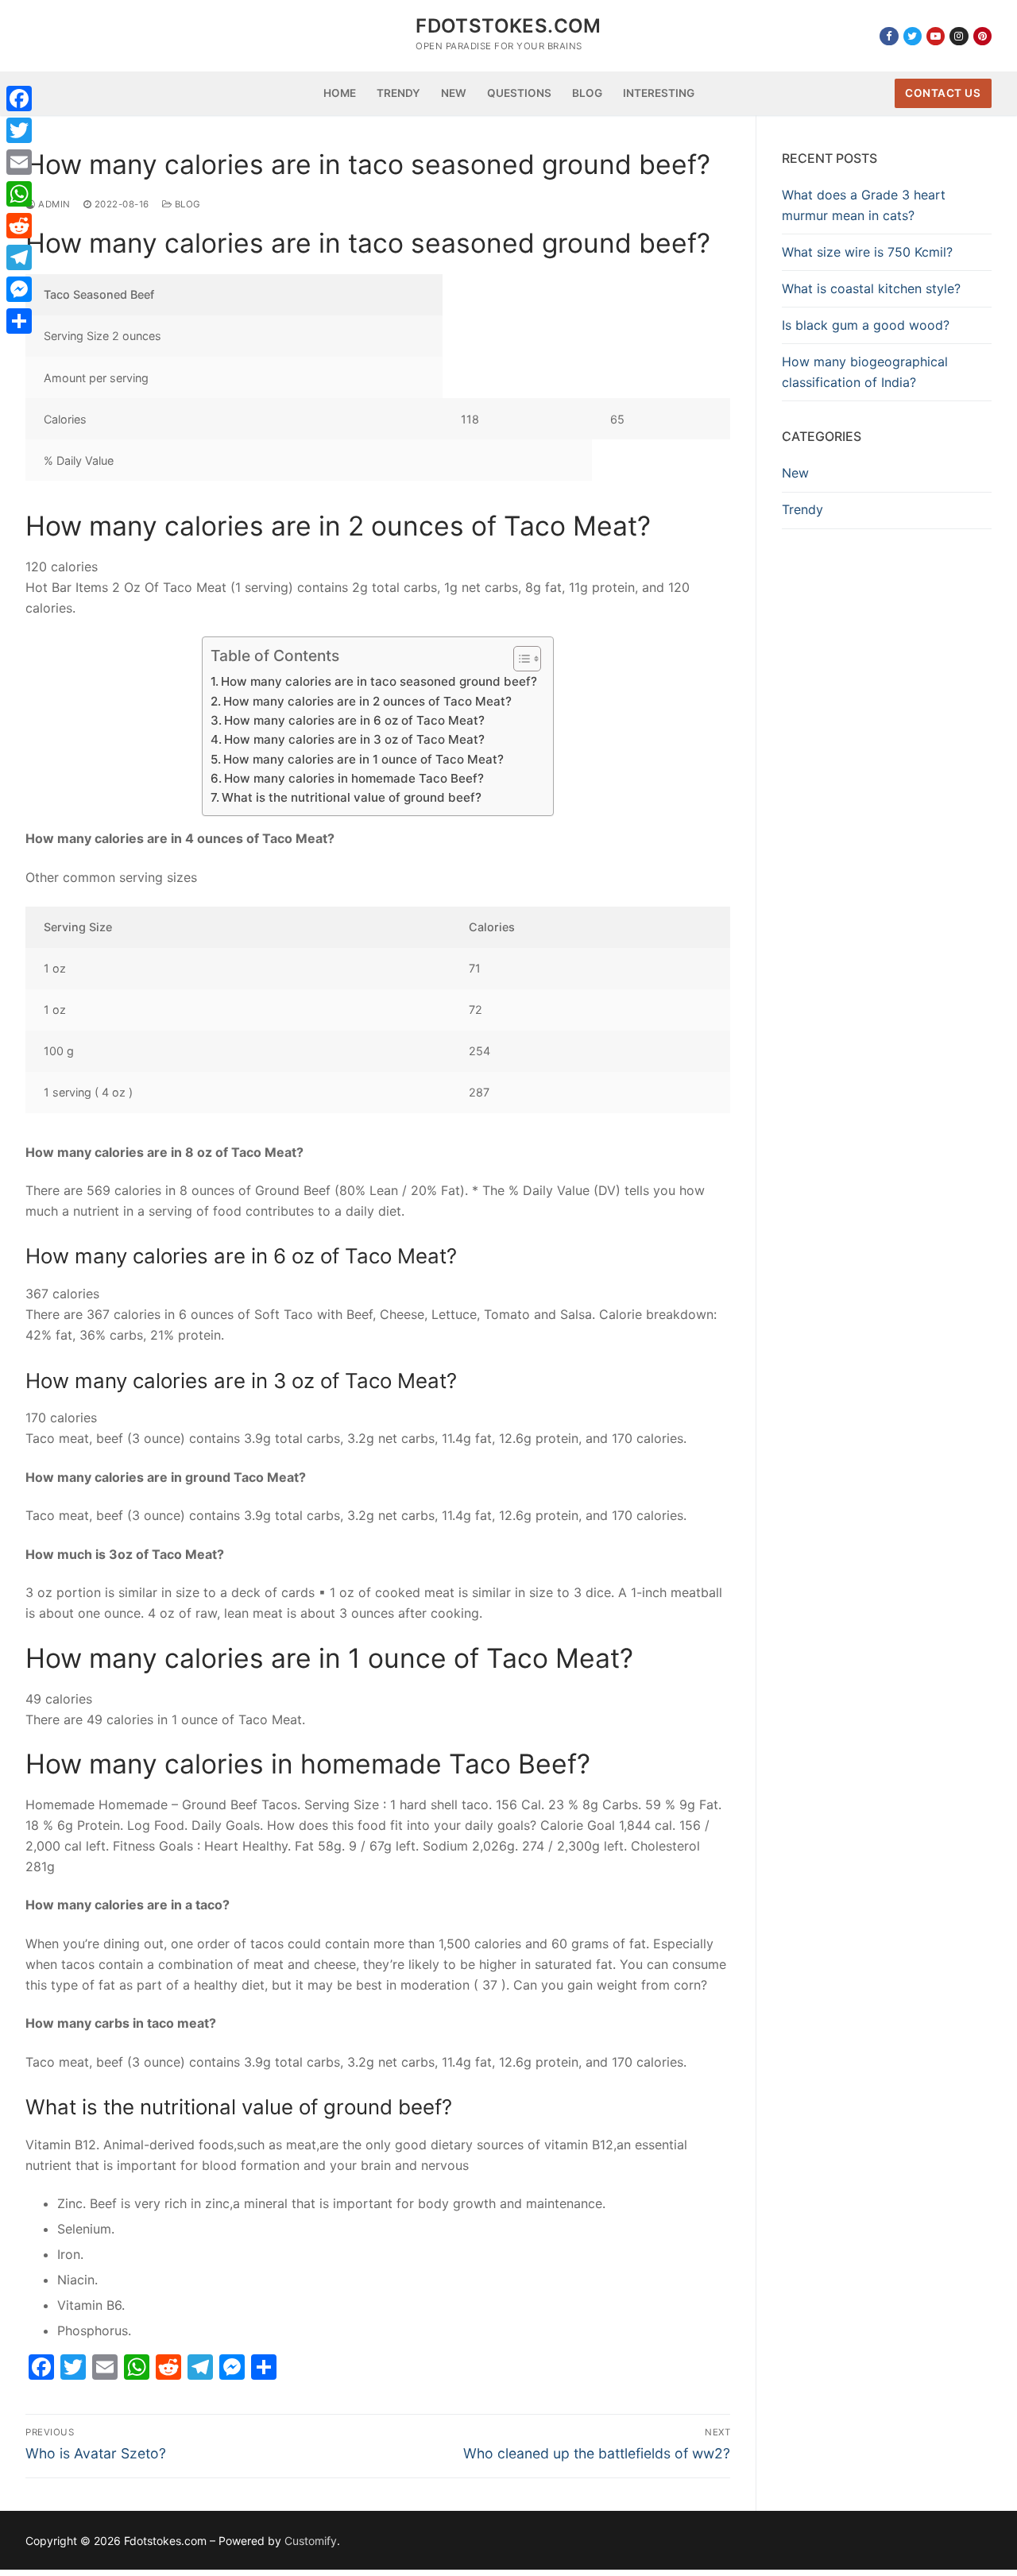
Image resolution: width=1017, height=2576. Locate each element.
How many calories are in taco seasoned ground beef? (379, 681)
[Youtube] (936, 36)
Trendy (802, 509)
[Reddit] (19, 226)
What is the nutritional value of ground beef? (352, 797)
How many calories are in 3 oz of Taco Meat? (354, 739)
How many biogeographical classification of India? (865, 372)
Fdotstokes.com (508, 26)
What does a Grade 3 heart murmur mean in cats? (864, 205)
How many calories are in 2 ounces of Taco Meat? (367, 701)
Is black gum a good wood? (866, 325)
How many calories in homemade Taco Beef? (354, 778)
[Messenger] (19, 289)
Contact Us (943, 93)
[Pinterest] (982, 36)
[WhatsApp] (19, 194)
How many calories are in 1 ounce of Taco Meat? (363, 759)
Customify (311, 2541)
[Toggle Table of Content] (519, 659)
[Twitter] (913, 36)
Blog (186, 204)
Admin (53, 204)
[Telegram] (19, 257)
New (795, 473)
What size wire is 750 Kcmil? (867, 252)
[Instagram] (959, 36)
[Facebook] (889, 36)
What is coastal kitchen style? (871, 288)
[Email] (19, 162)
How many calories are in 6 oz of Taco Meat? (354, 720)
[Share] (19, 321)
